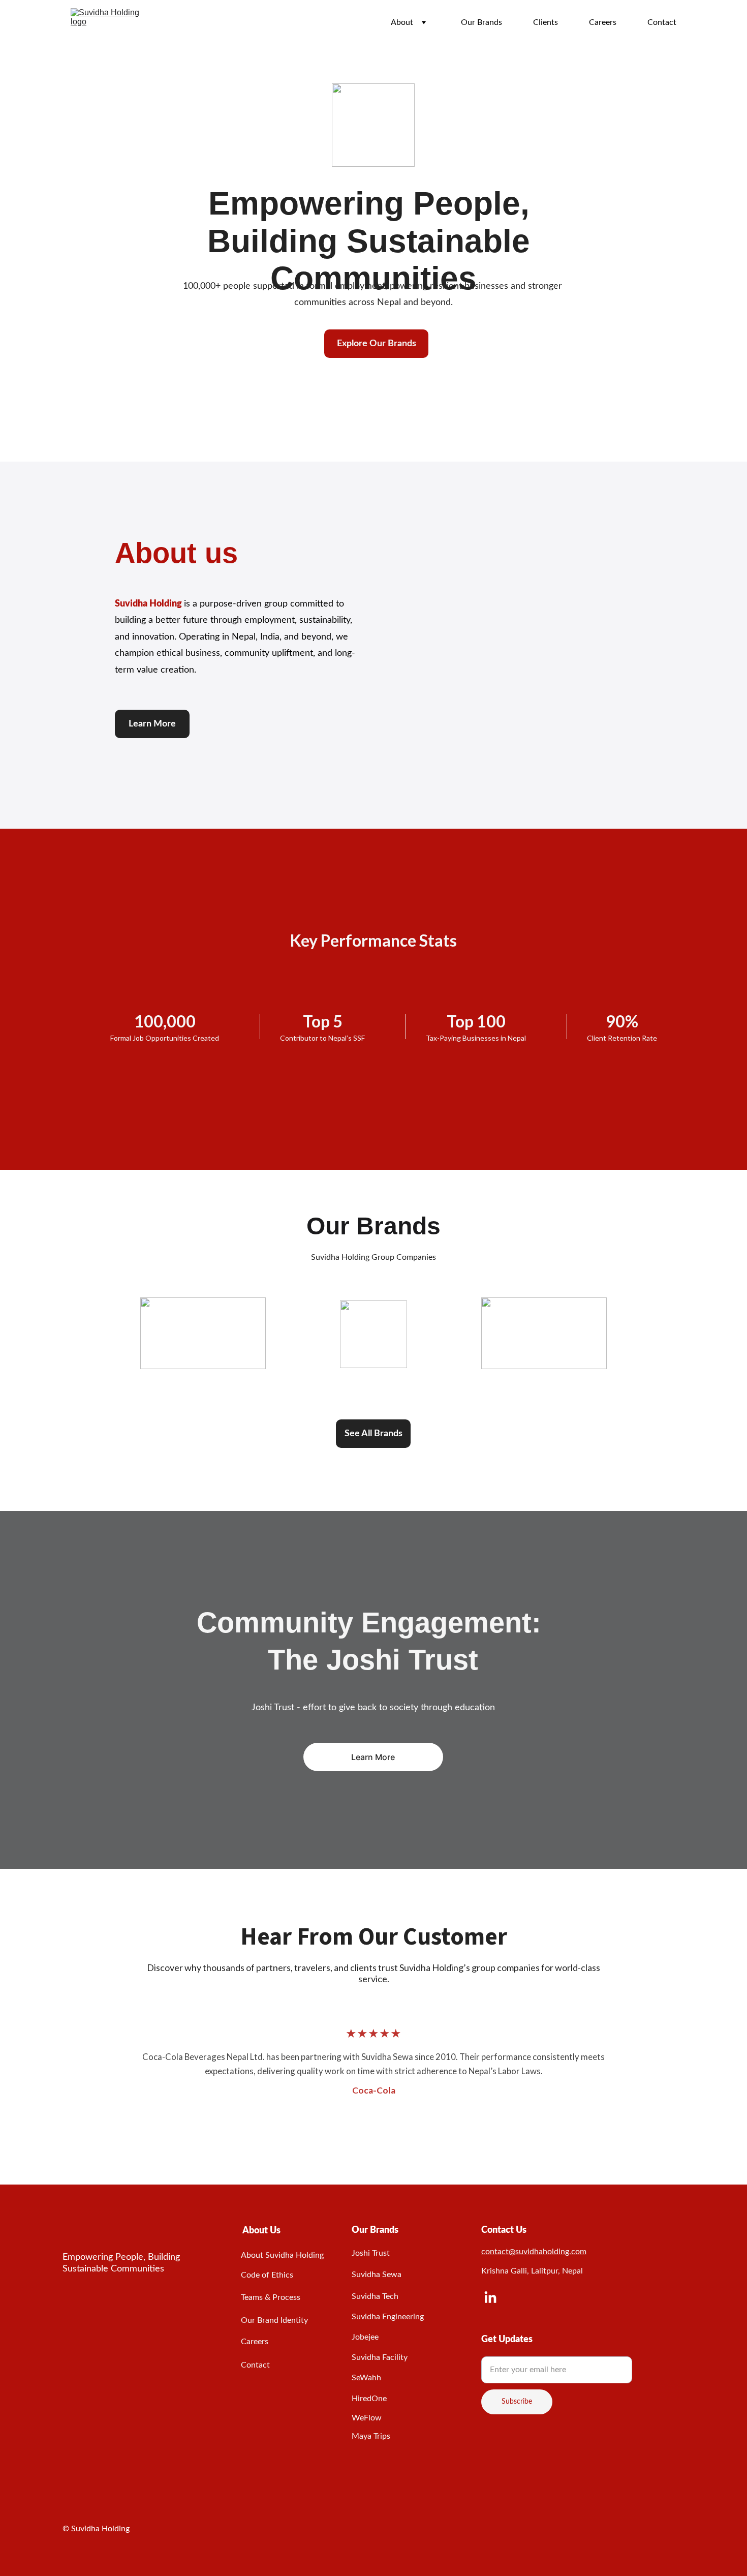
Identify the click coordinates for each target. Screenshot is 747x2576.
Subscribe (517, 2402)
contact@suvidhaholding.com (534, 2252)
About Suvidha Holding (282, 2255)
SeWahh (366, 2378)
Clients (546, 22)
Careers (603, 22)
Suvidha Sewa (377, 2275)
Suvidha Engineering (388, 2317)
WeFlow (367, 2418)
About (402, 22)
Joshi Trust (371, 2253)
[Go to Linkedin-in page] (490, 2298)
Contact (662, 22)
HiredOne (369, 2399)
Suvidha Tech (375, 2296)
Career (253, 2342)
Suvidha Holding (149, 604)
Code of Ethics (267, 2275)
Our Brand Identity (274, 2320)
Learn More (152, 724)
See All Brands (373, 1434)
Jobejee (365, 2337)
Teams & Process (271, 2297)
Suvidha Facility (380, 2357)
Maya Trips (371, 2436)
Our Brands (481, 22)
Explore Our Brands (377, 344)
